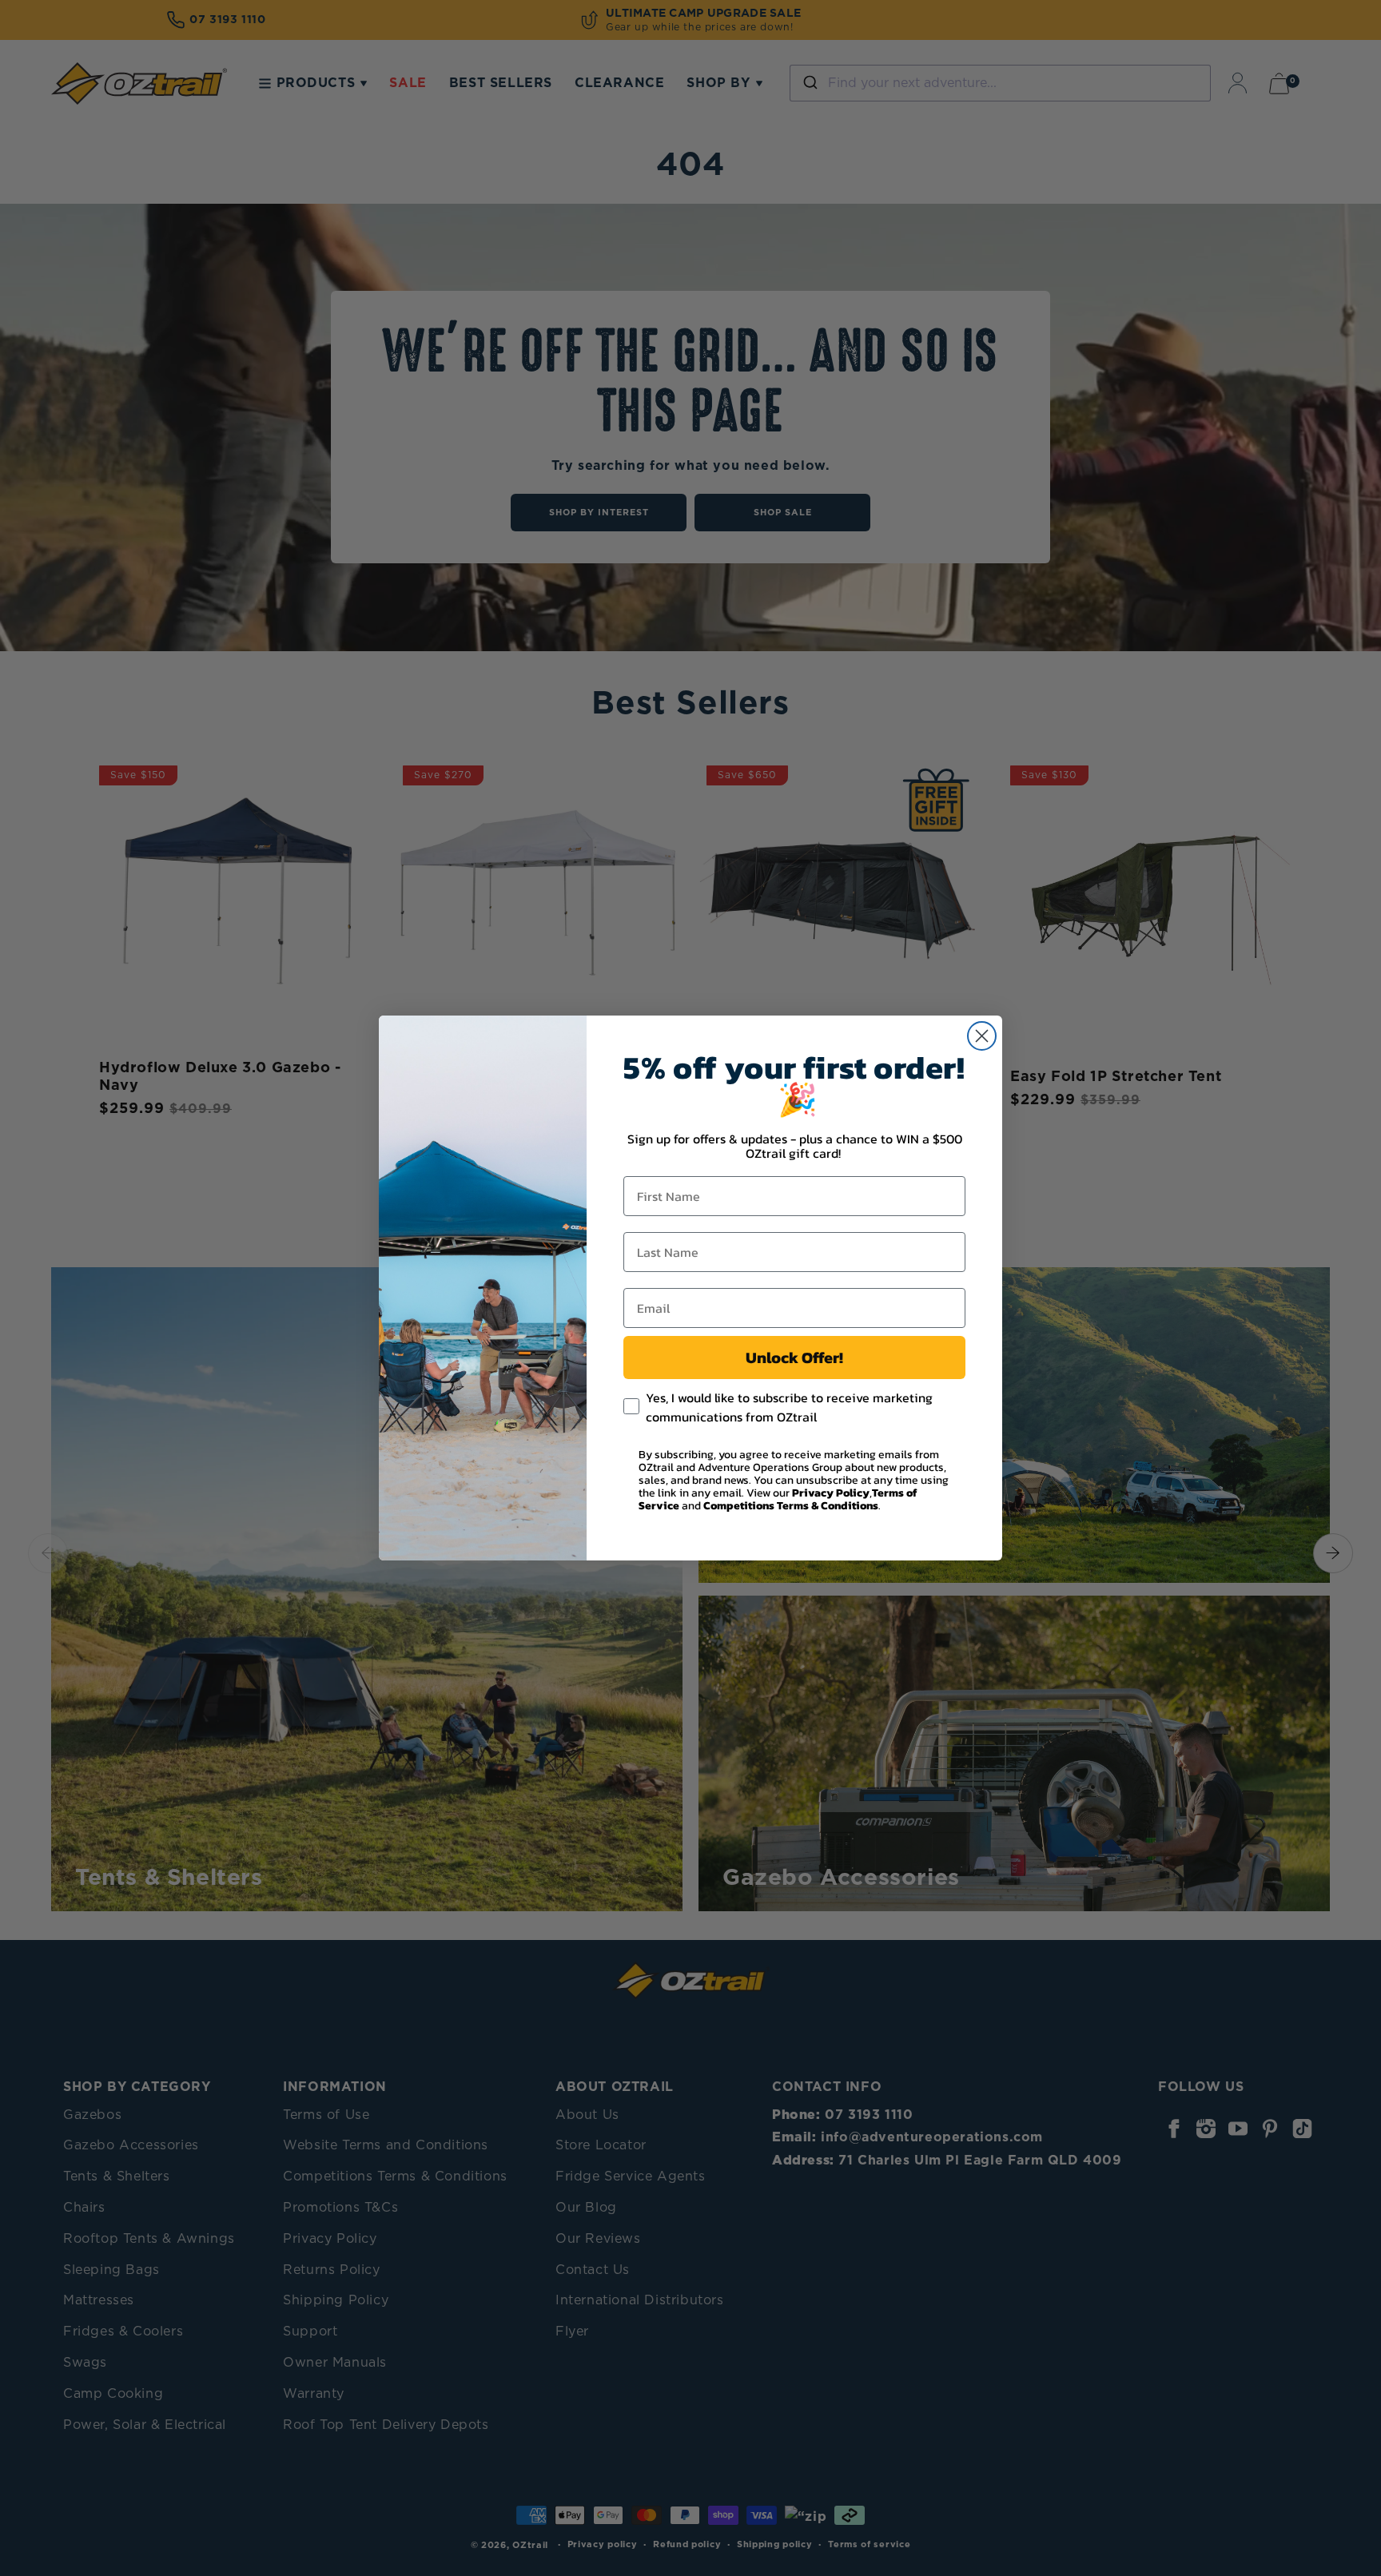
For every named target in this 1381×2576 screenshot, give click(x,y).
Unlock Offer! (794, 1358)
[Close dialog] (982, 1036)
